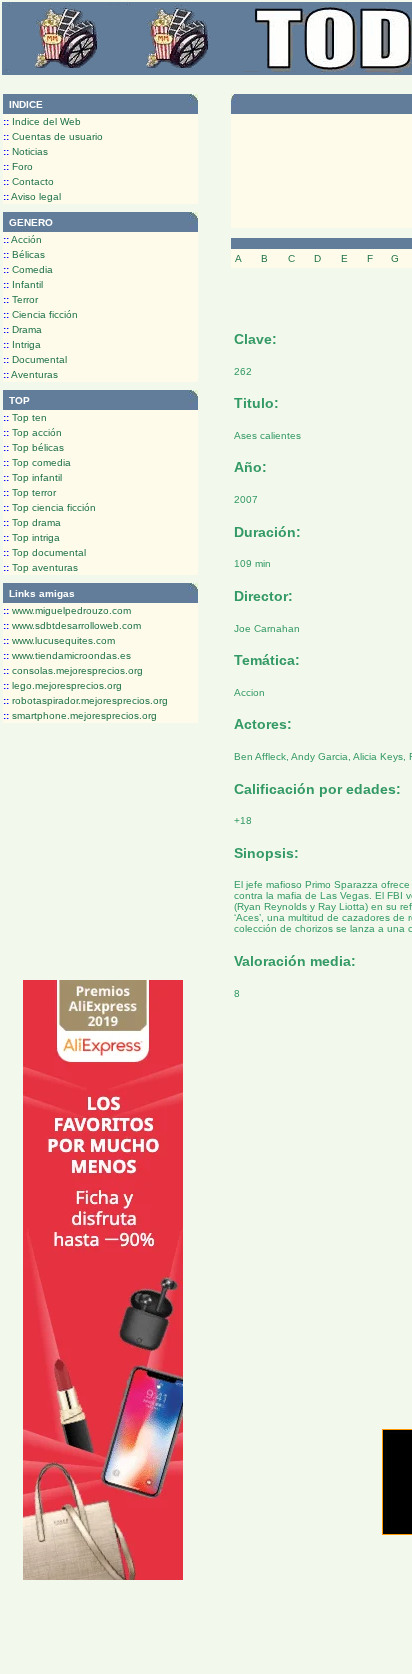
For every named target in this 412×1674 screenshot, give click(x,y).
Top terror (29, 492)
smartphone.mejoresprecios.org (80, 715)
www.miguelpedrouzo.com (67, 610)
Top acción (32, 432)
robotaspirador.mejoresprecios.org (85, 700)
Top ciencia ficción (49, 507)
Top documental (44, 552)
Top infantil (32, 477)
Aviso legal (32, 196)
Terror (20, 299)
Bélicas (24, 254)
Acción (22, 239)
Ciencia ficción (40, 314)
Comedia (28, 269)
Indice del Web (42, 121)
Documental (35, 359)
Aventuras (30, 374)
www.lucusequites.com (59, 640)
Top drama (32, 522)
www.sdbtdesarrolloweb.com (72, 625)
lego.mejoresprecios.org (62, 685)
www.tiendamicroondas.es (67, 655)
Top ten (25, 417)
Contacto (28, 181)
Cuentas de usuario (53, 136)
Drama (22, 329)
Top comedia (37, 462)
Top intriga (31, 537)
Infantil (23, 284)
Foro (18, 166)
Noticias (25, 151)
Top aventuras (40, 567)
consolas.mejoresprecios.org (73, 670)
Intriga (22, 344)
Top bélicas (33, 447)
